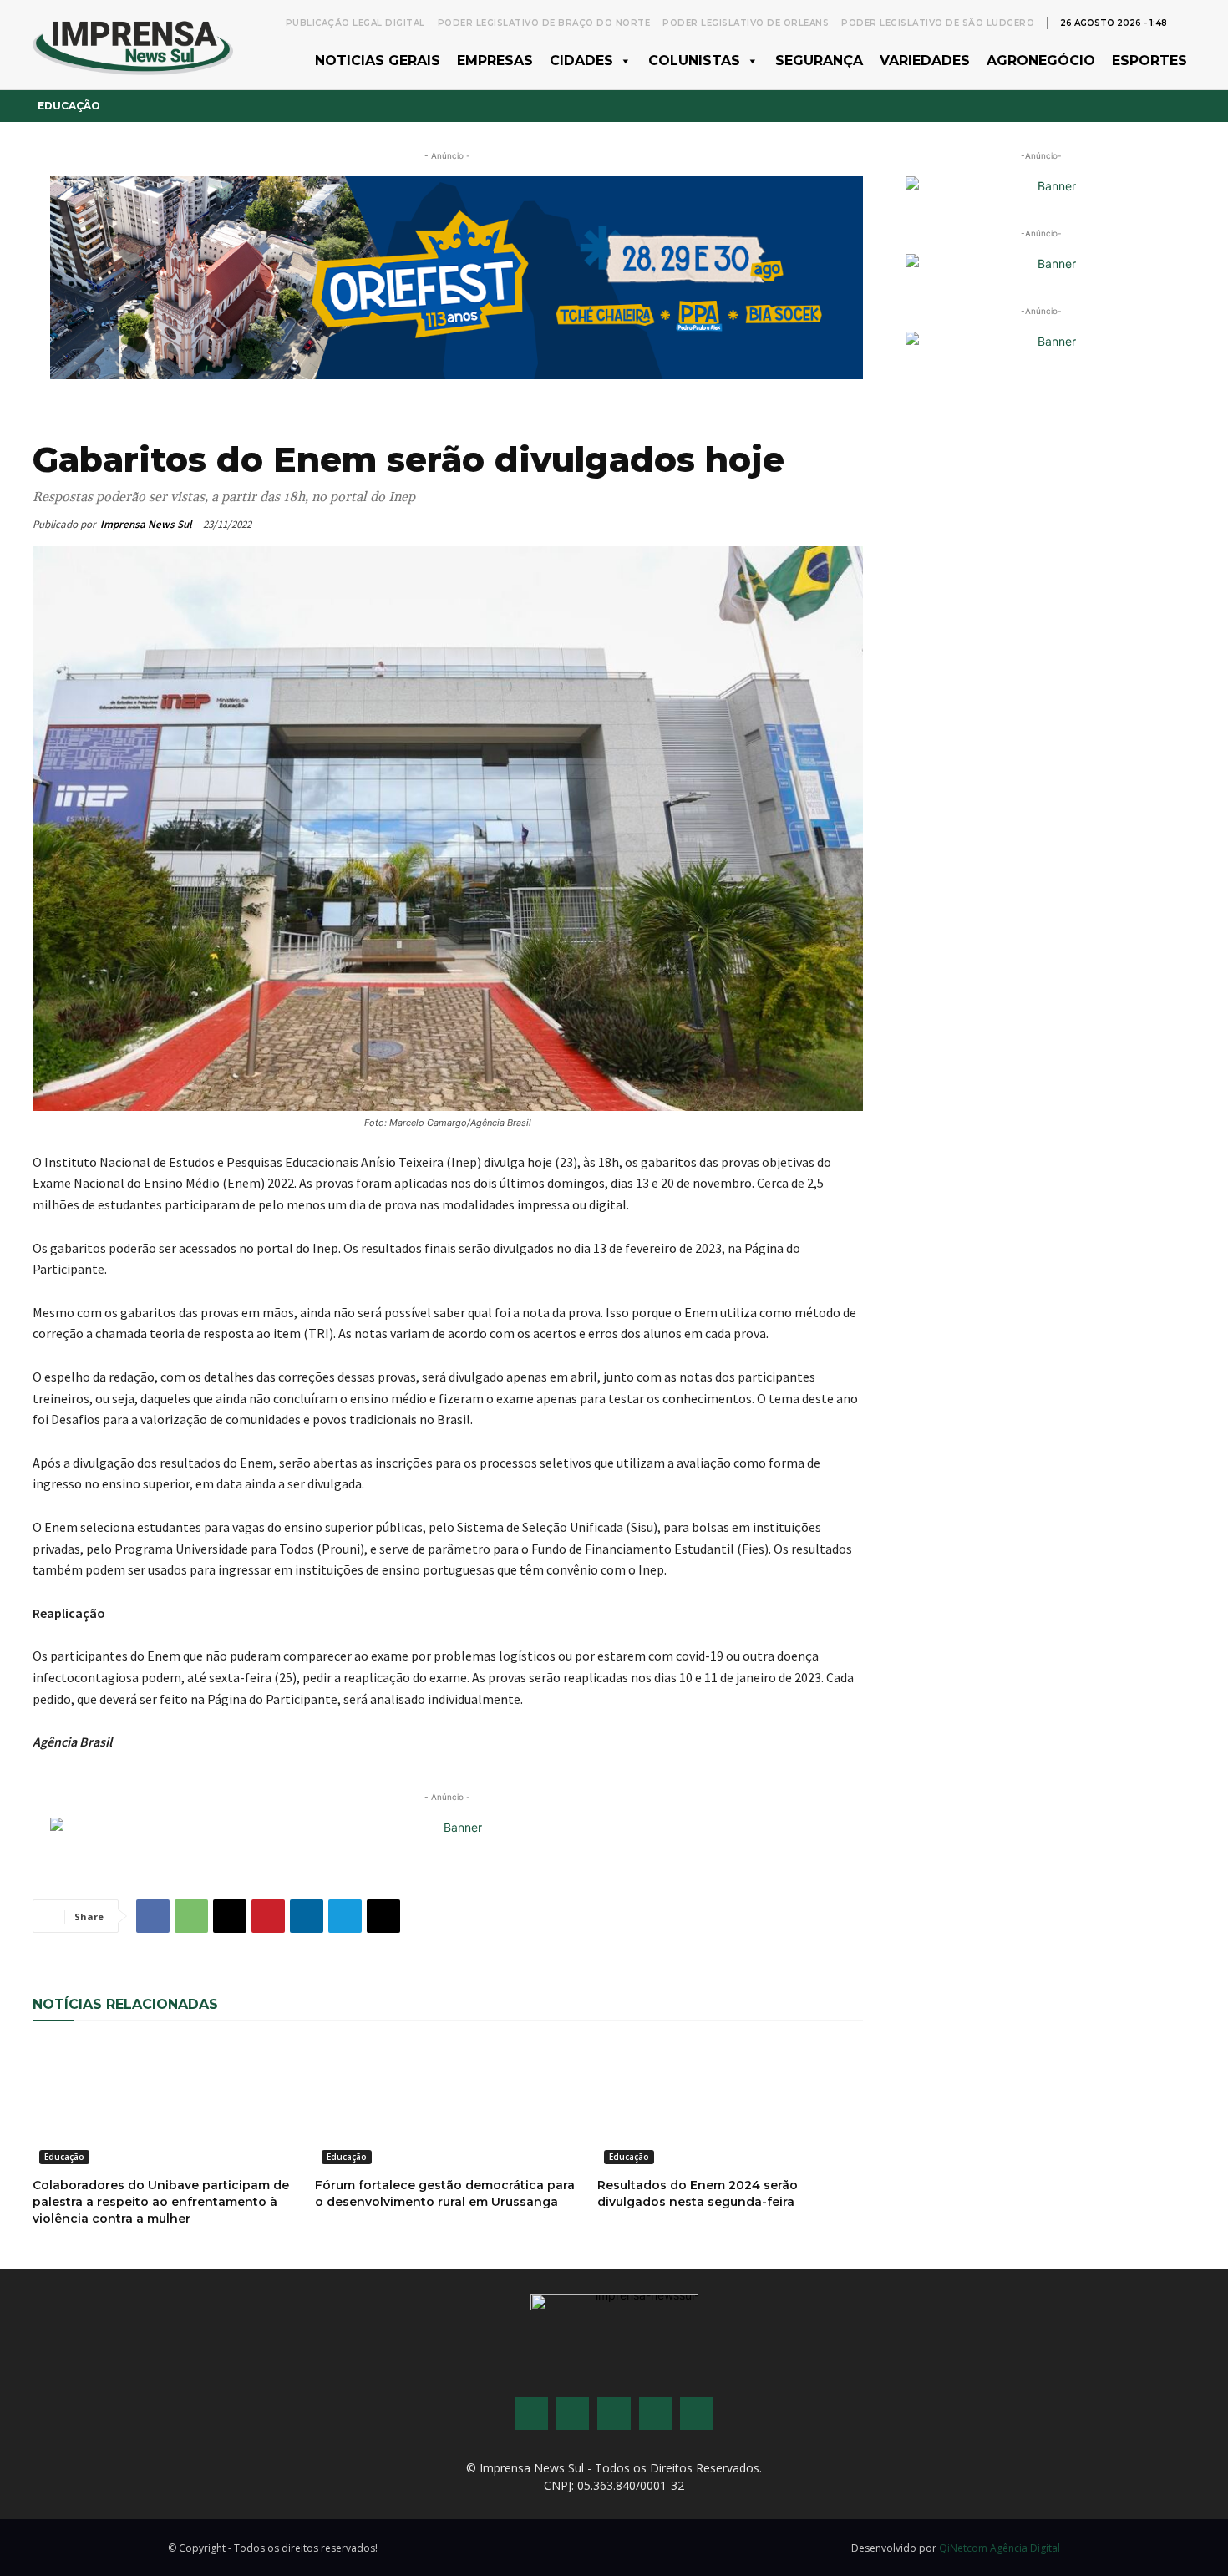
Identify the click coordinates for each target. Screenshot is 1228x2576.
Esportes (1149, 61)
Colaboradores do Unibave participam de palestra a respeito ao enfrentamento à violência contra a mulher (161, 2202)
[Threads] (696, 2414)
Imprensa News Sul (146, 524)
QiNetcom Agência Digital (1000, 2548)
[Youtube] (655, 2414)
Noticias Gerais (378, 61)
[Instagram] (573, 2414)
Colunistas (694, 61)
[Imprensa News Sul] (133, 45)
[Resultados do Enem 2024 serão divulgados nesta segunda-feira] (730, 2104)
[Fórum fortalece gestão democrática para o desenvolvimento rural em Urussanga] (448, 2104)
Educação (69, 106)
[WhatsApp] (191, 1916)
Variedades (925, 61)
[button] (1187, 22)
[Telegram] (345, 1916)
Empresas (495, 61)
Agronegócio (1041, 61)
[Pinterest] (268, 1916)
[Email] (230, 1916)
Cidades (581, 61)
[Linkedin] (307, 1916)
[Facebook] (153, 1916)
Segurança (819, 61)
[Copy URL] (383, 1916)
